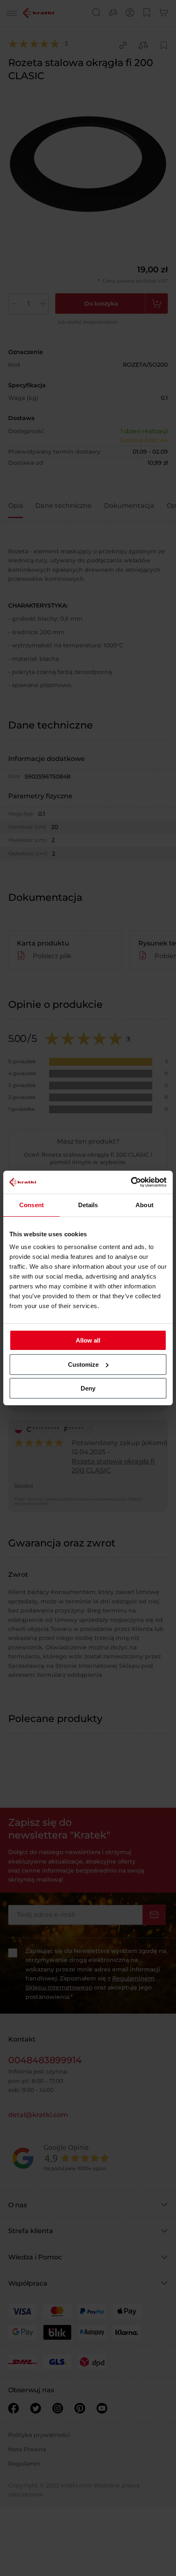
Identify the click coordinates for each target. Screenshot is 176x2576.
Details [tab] (88, 1205)
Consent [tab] (32, 1205)
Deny (88, 1388)
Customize (83, 1365)
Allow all (88, 1340)
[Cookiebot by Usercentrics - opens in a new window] (131, 1182)
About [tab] (144, 1205)
